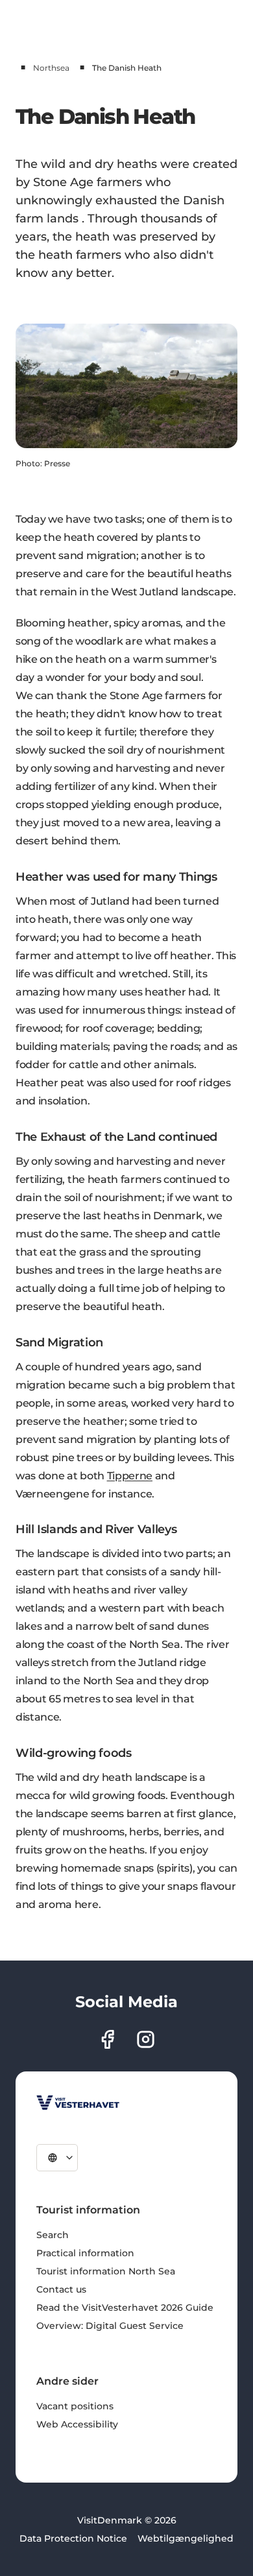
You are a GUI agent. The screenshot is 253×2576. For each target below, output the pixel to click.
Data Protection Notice (73, 2538)
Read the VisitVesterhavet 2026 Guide (125, 2308)
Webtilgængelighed (186, 2538)
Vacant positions (75, 2406)
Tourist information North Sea (106, 2271)
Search (53, 2235)
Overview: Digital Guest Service (110, 2326)
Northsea (51, 68)
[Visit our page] (107, 2039)
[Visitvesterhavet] (78, 2103)
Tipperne (130, 1476)
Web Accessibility (77, 2424)
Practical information (85, 2253)
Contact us (61, 2289)
